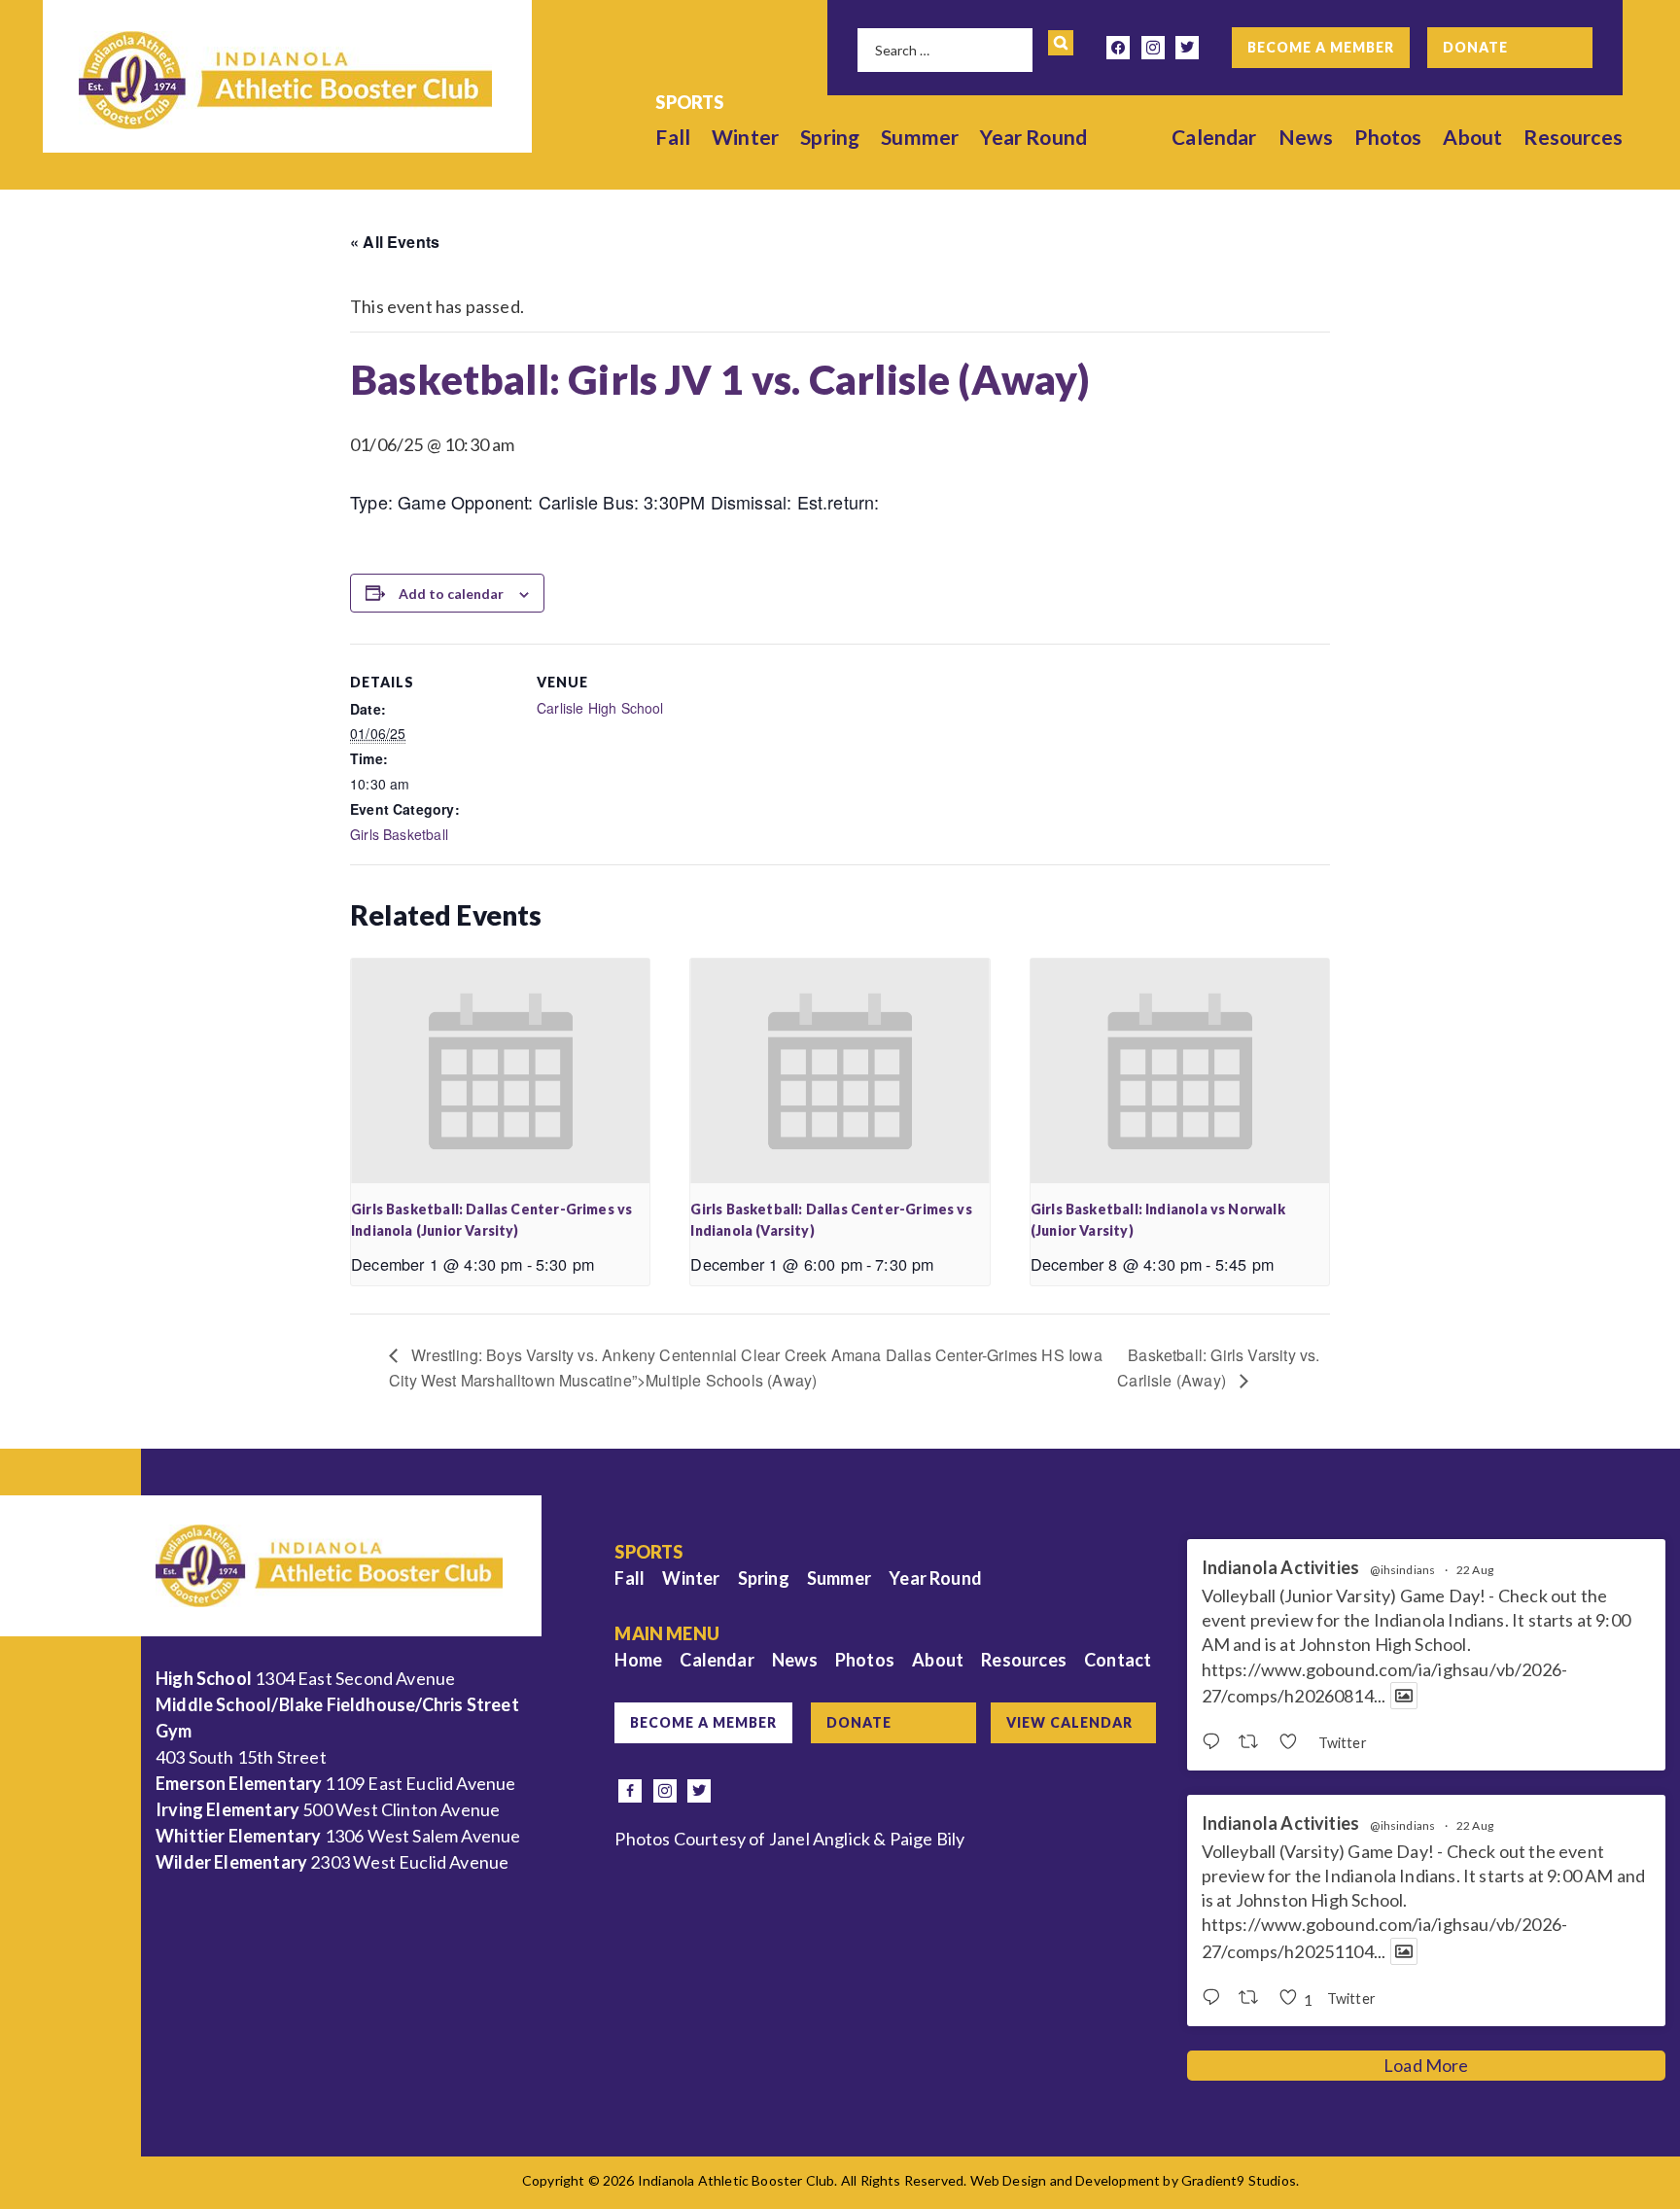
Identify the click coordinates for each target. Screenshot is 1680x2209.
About (1472, 137)
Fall (673, 137)
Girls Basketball (399, 834)
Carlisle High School (600, 708)
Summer (920, 137)
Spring (830, 137)
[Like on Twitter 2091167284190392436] (1294, 1742)
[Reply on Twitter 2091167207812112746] (1215, 1998)
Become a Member (1321, 47)
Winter (745, 137)
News (1306, 137)
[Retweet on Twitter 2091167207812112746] (1254, 1998)
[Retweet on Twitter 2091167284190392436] (1254, 1742)
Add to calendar (451, 594)
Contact (1118, 1660)
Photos (1388, 137)
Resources (1573, 137)
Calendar (1214, 137)
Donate (1475, 47)
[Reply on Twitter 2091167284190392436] (1215, 1742)
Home (638, 1660)
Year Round (1033, 137)
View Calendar (1069, 1722)
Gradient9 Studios (1239, 2180)
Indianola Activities (1281, 1568)
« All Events (395, 242)
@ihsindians (1402, 1570)
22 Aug (1475, 1570)
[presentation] (500, 1070)
